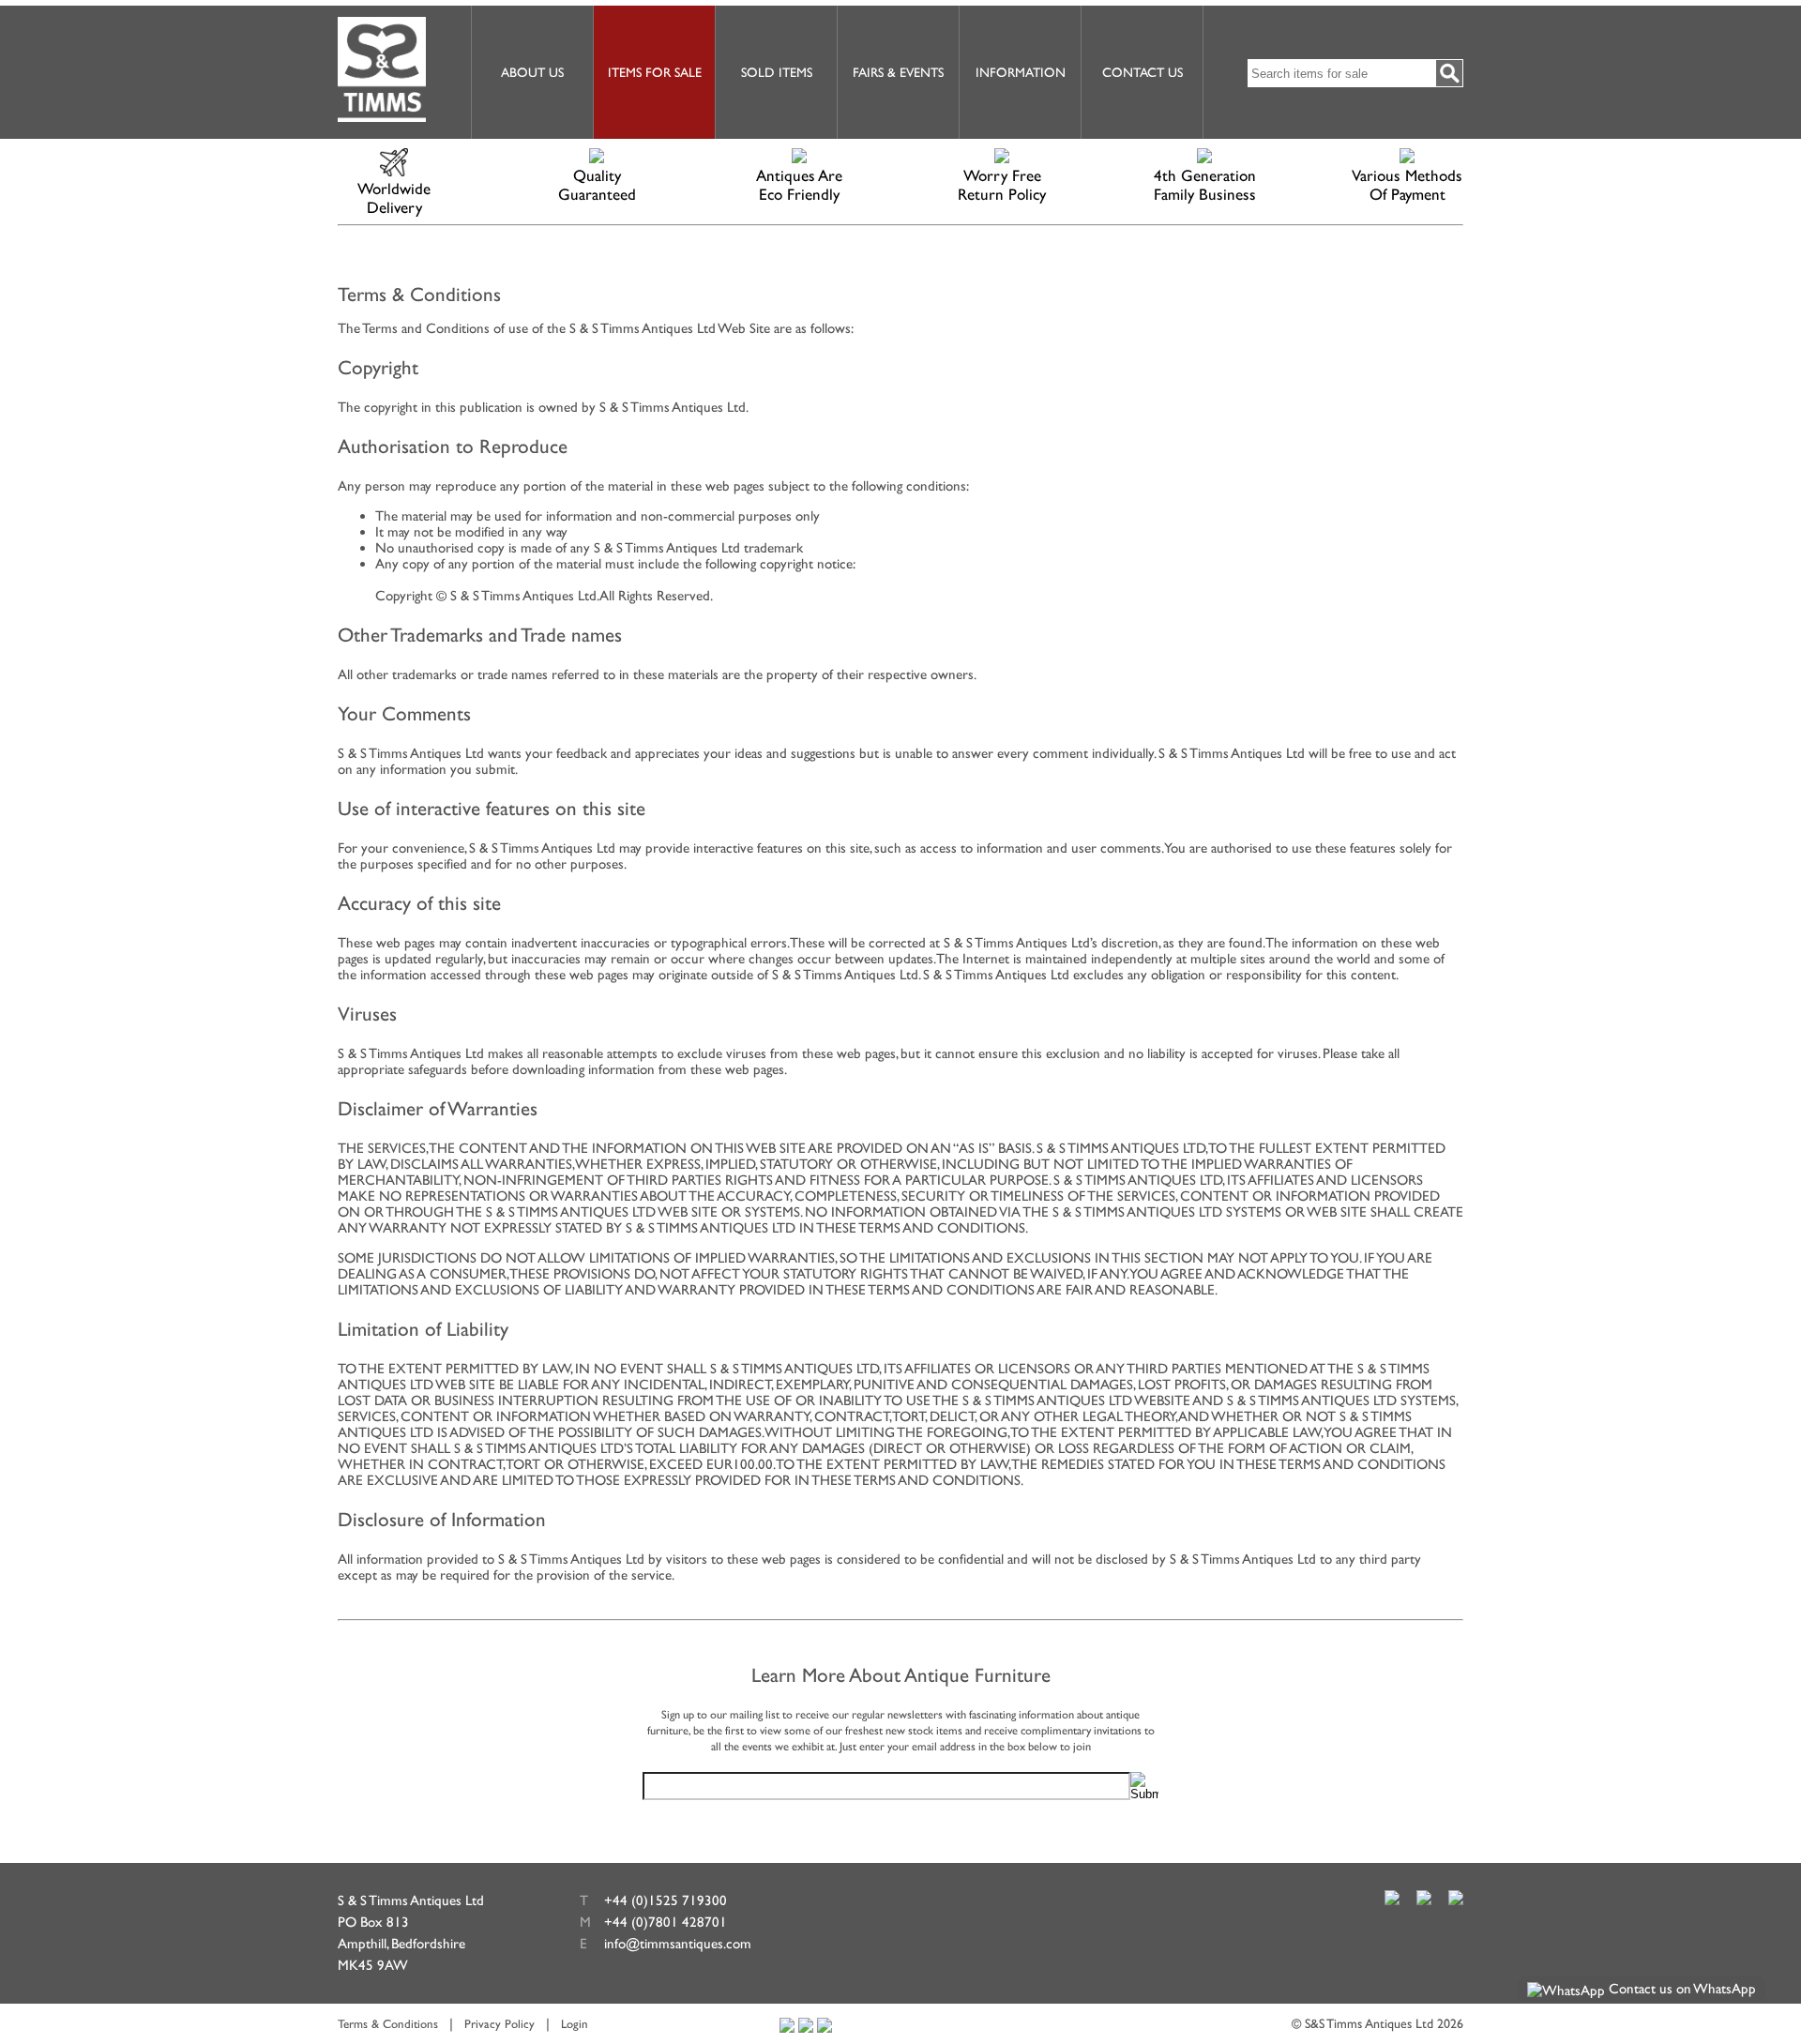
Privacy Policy (499, 2024)
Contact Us (1143, 72)
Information (1021, 72)
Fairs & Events (898, 72)
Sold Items (777, 72)
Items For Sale (655, 72)
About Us (532, 72)
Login (575, 2024)
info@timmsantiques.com (678, 1943)
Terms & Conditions (388, 2024)
